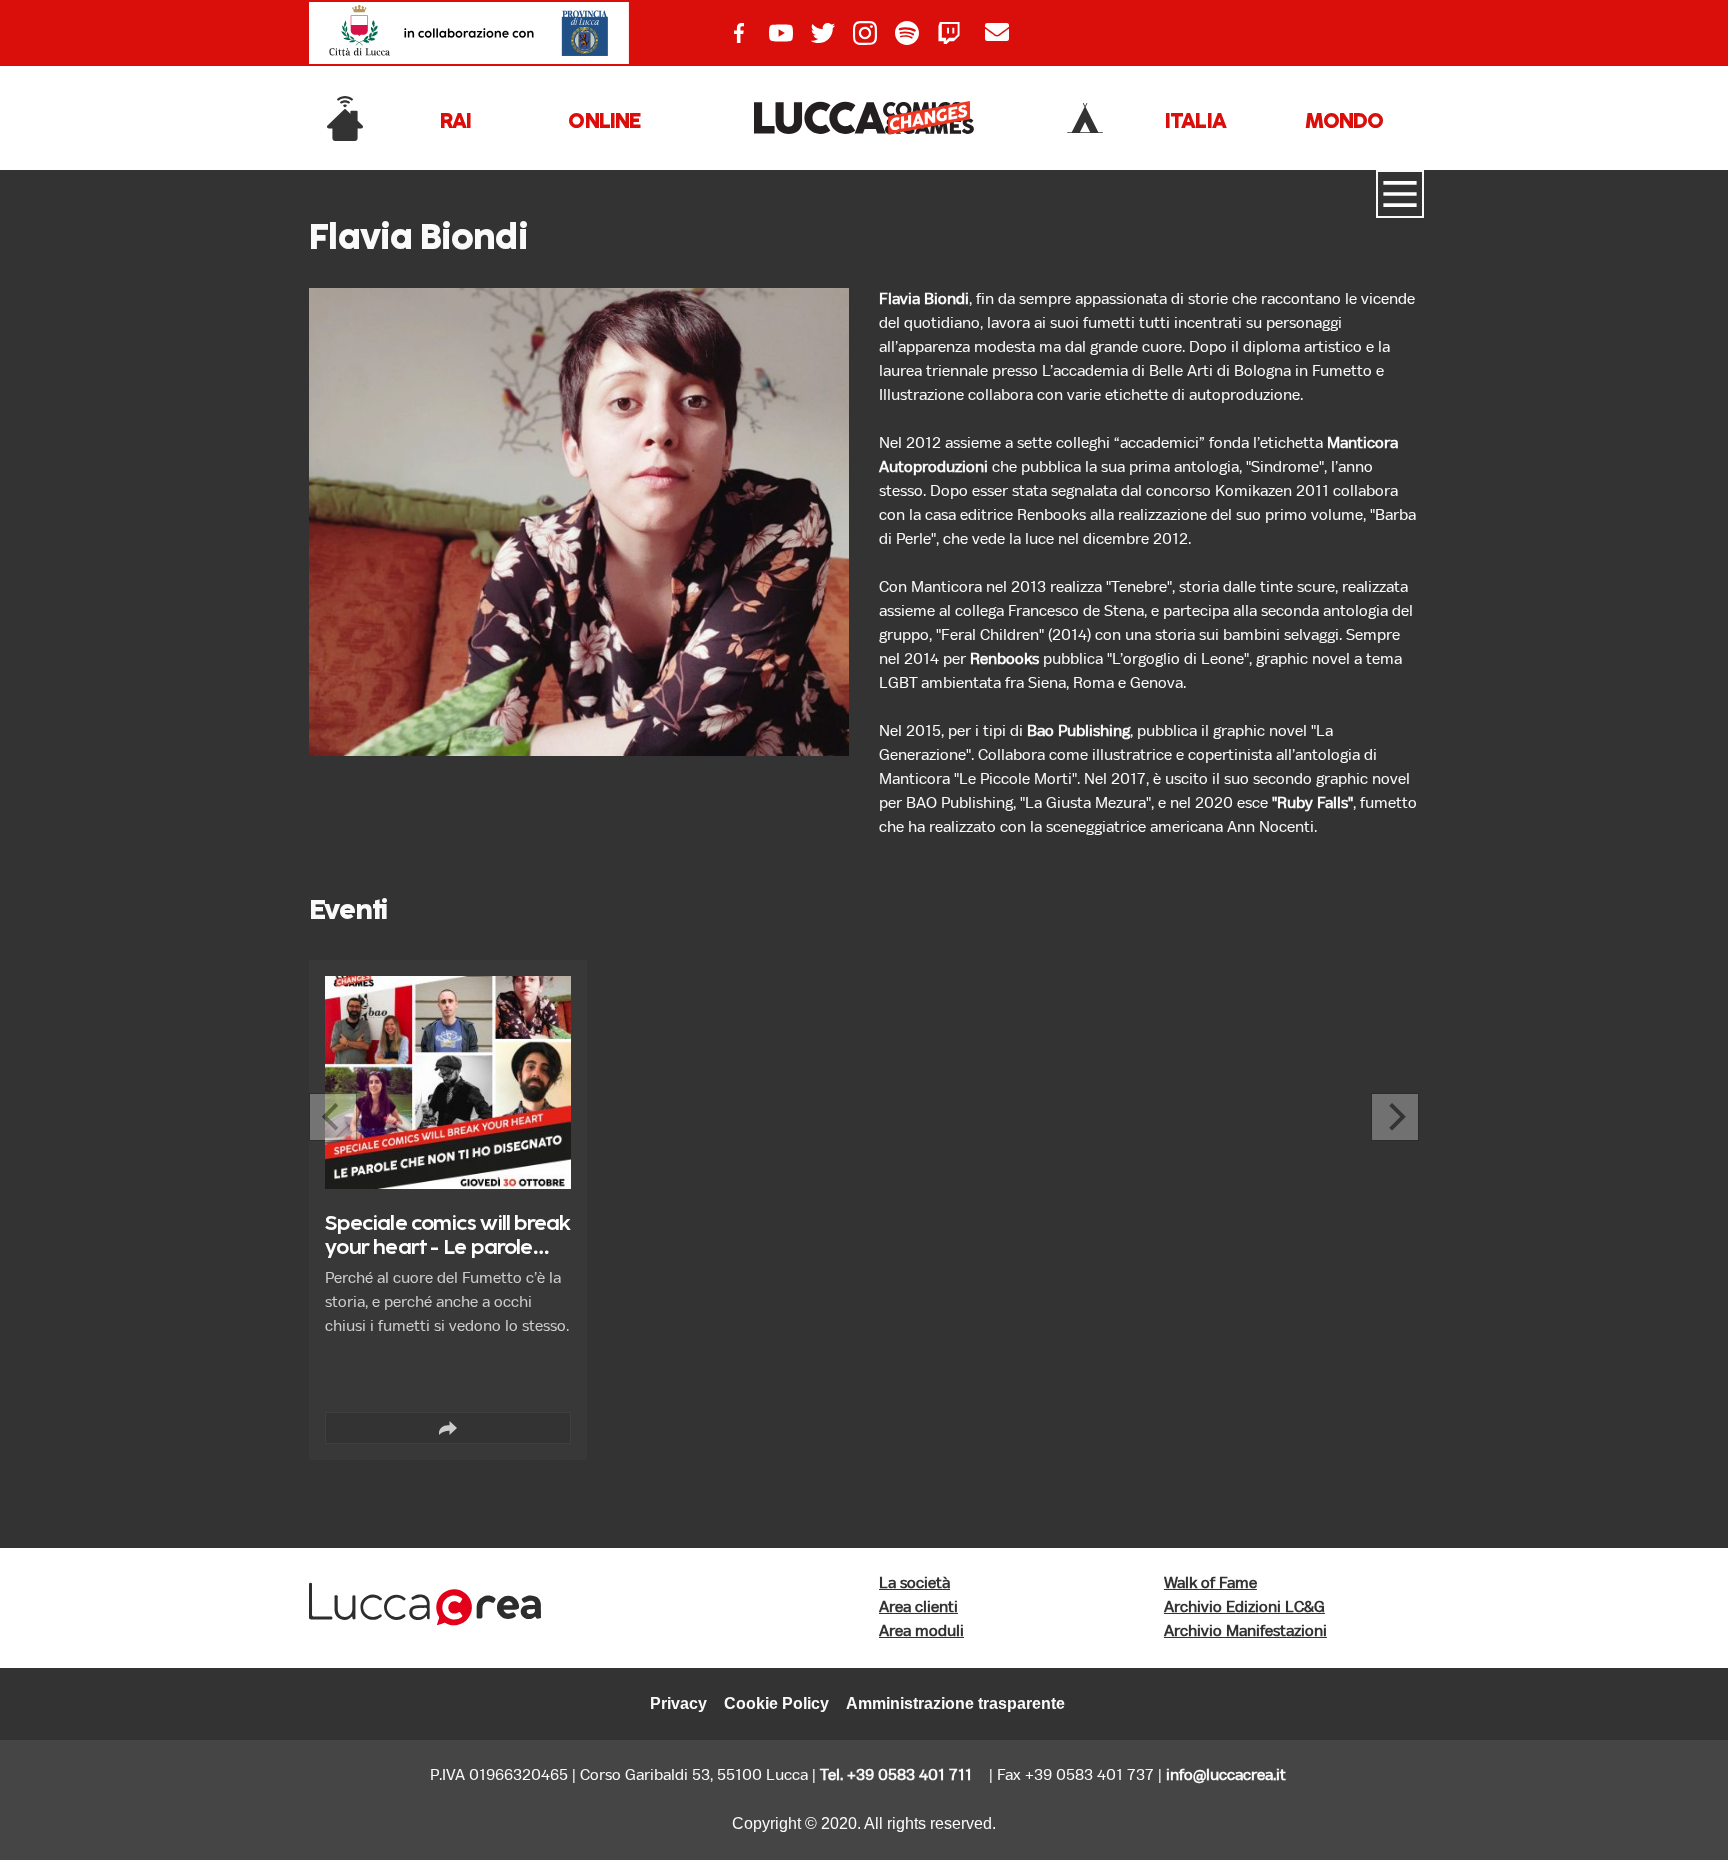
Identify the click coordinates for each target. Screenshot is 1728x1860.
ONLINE (604, 122)
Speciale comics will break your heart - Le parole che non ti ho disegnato (447, 1248)
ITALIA (1195, 122)
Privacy (678, 1703)
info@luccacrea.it (1226, 1775)
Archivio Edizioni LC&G (1244, 1607)
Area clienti (918, 1607)
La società (914, 1583)
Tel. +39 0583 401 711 (896, 1775)
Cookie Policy (776, 1703)
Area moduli (921, 1631)
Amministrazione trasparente (955, 1703)
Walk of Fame (1210, 1583)
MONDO (1344, 122)
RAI (456, 122)
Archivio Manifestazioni (1245, 1631)
